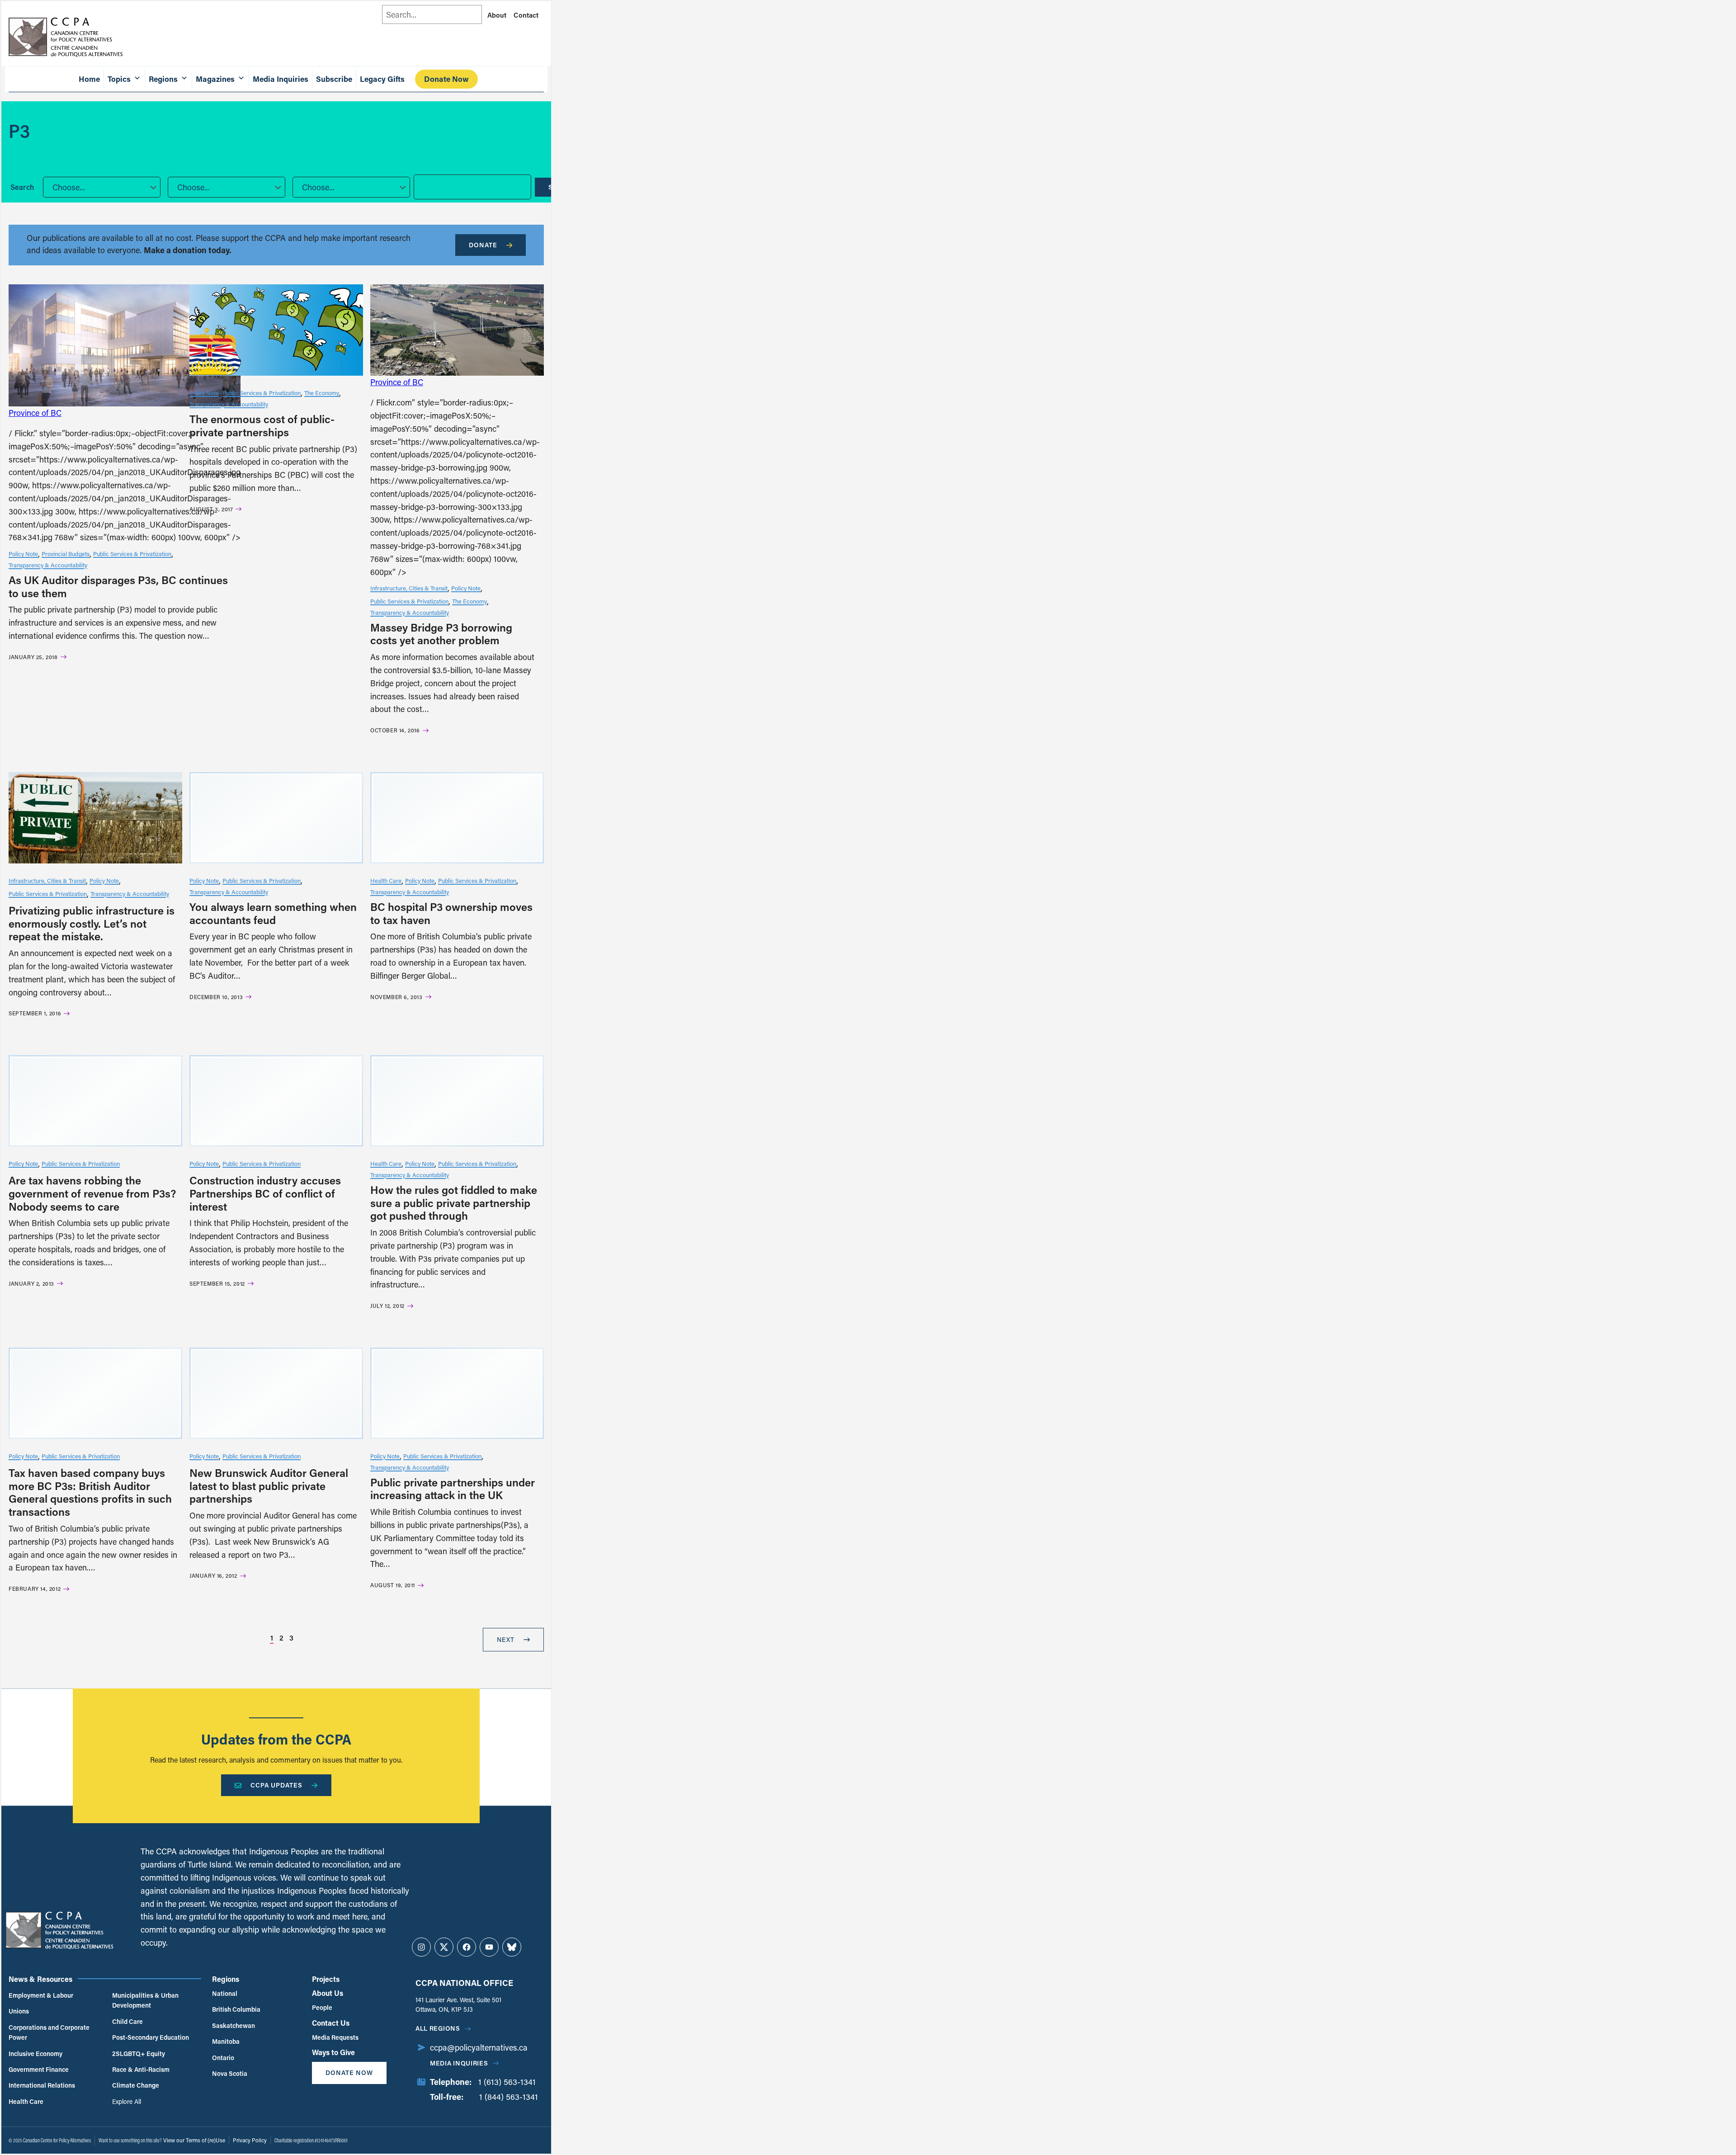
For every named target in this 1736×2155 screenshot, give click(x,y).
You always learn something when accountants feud (273, 913)
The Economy (322, 393)
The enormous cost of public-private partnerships (262, 425)
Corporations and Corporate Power (49, 2032)
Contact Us (331, 2023)
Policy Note (23, 554)
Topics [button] (119, 79)
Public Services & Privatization (132, 554)
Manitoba (226, 2041)
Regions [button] (163, 79)
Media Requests (335, 2037)
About (497, 15)
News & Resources (40, 1979)
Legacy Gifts (382, 79)
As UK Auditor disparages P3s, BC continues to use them (118, 586)
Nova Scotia (230, 2073)
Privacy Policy (250, 2140)
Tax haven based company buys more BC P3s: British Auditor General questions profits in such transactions (90, 1492)
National (225, 1993)
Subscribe (334, 79)
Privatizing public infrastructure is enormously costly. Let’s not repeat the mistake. (92, 923)
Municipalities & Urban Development (145, 2000)
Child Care (127, 2021)
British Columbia (236, 2009)
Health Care (386, 880)
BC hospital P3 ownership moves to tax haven (451, 913)
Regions (226, 1979)
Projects (326, 1979)
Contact (526, 15)
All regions (438, 2028)
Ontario (223, 2058)
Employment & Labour (41, 1995)
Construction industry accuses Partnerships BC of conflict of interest (265, 1193)
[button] (102, 187)
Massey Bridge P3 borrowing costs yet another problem (441, 634)
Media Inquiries (281, 79)
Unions (19, 2011)
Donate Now (446, 79)
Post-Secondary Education (151, 2037)
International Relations (42, 2085)
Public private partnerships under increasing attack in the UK (453, 1489)
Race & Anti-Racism (141, 2069)
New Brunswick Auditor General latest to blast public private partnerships (269, 1486)
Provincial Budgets (66, 554)
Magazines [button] (215, 79)
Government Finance (39, 2069)
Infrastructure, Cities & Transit (409, 588)
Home (89, 79)
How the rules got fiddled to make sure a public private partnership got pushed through (454, 1203)
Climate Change (136, 2085)
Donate (483, 245)
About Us (328, 1993)
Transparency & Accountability (48, 565)
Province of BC (35, 413)
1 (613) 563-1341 (507, 2082)
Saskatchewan (234, 2025)
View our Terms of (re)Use (194, 2140)
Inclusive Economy (35, 2054)
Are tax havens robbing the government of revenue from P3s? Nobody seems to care (92, 1193)
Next (506, 1639)
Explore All (127, 2101)
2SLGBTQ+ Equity (139, 2054)
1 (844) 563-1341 (509, 2097)
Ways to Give (333, 2052)
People (322, 2007)
